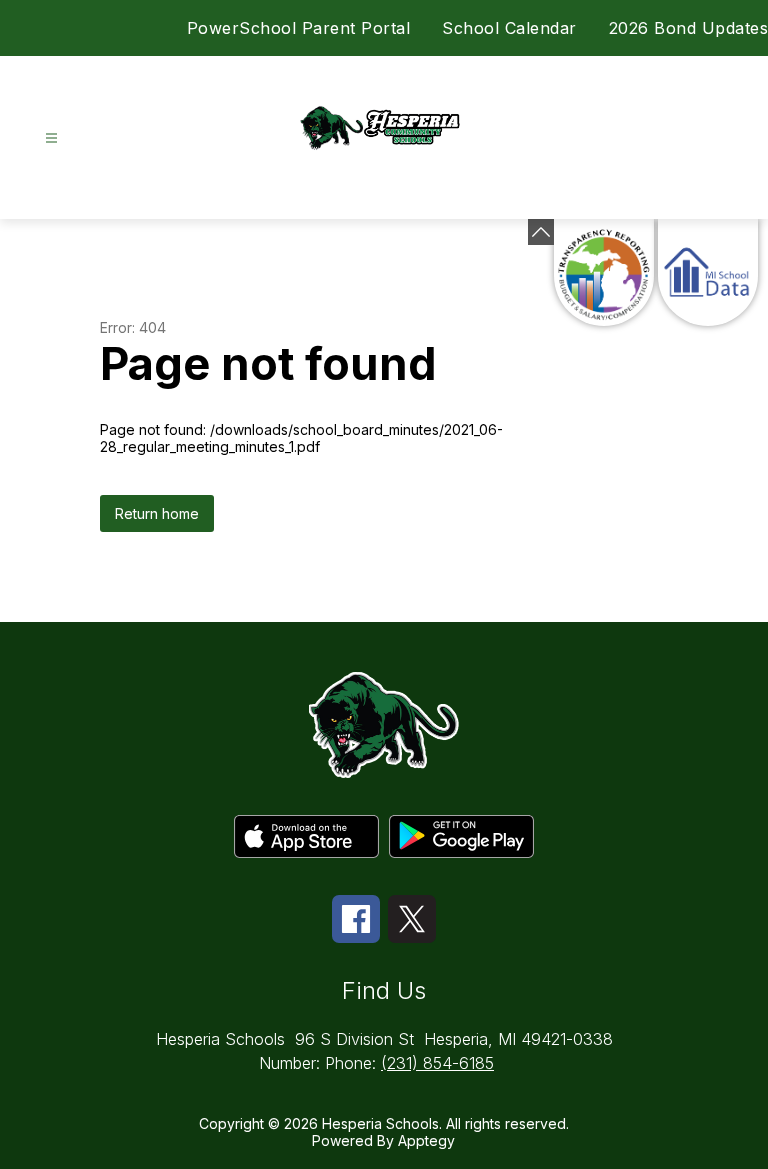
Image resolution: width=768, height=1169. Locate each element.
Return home (157, 513)
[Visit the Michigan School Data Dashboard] (708, 272)
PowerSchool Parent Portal (299, 28)
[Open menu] (51, 138)
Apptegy (426, 1140)
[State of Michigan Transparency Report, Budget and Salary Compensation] (604, 272)
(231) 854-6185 (437, 1063)
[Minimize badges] (541, 232)
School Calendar (509, 28)
